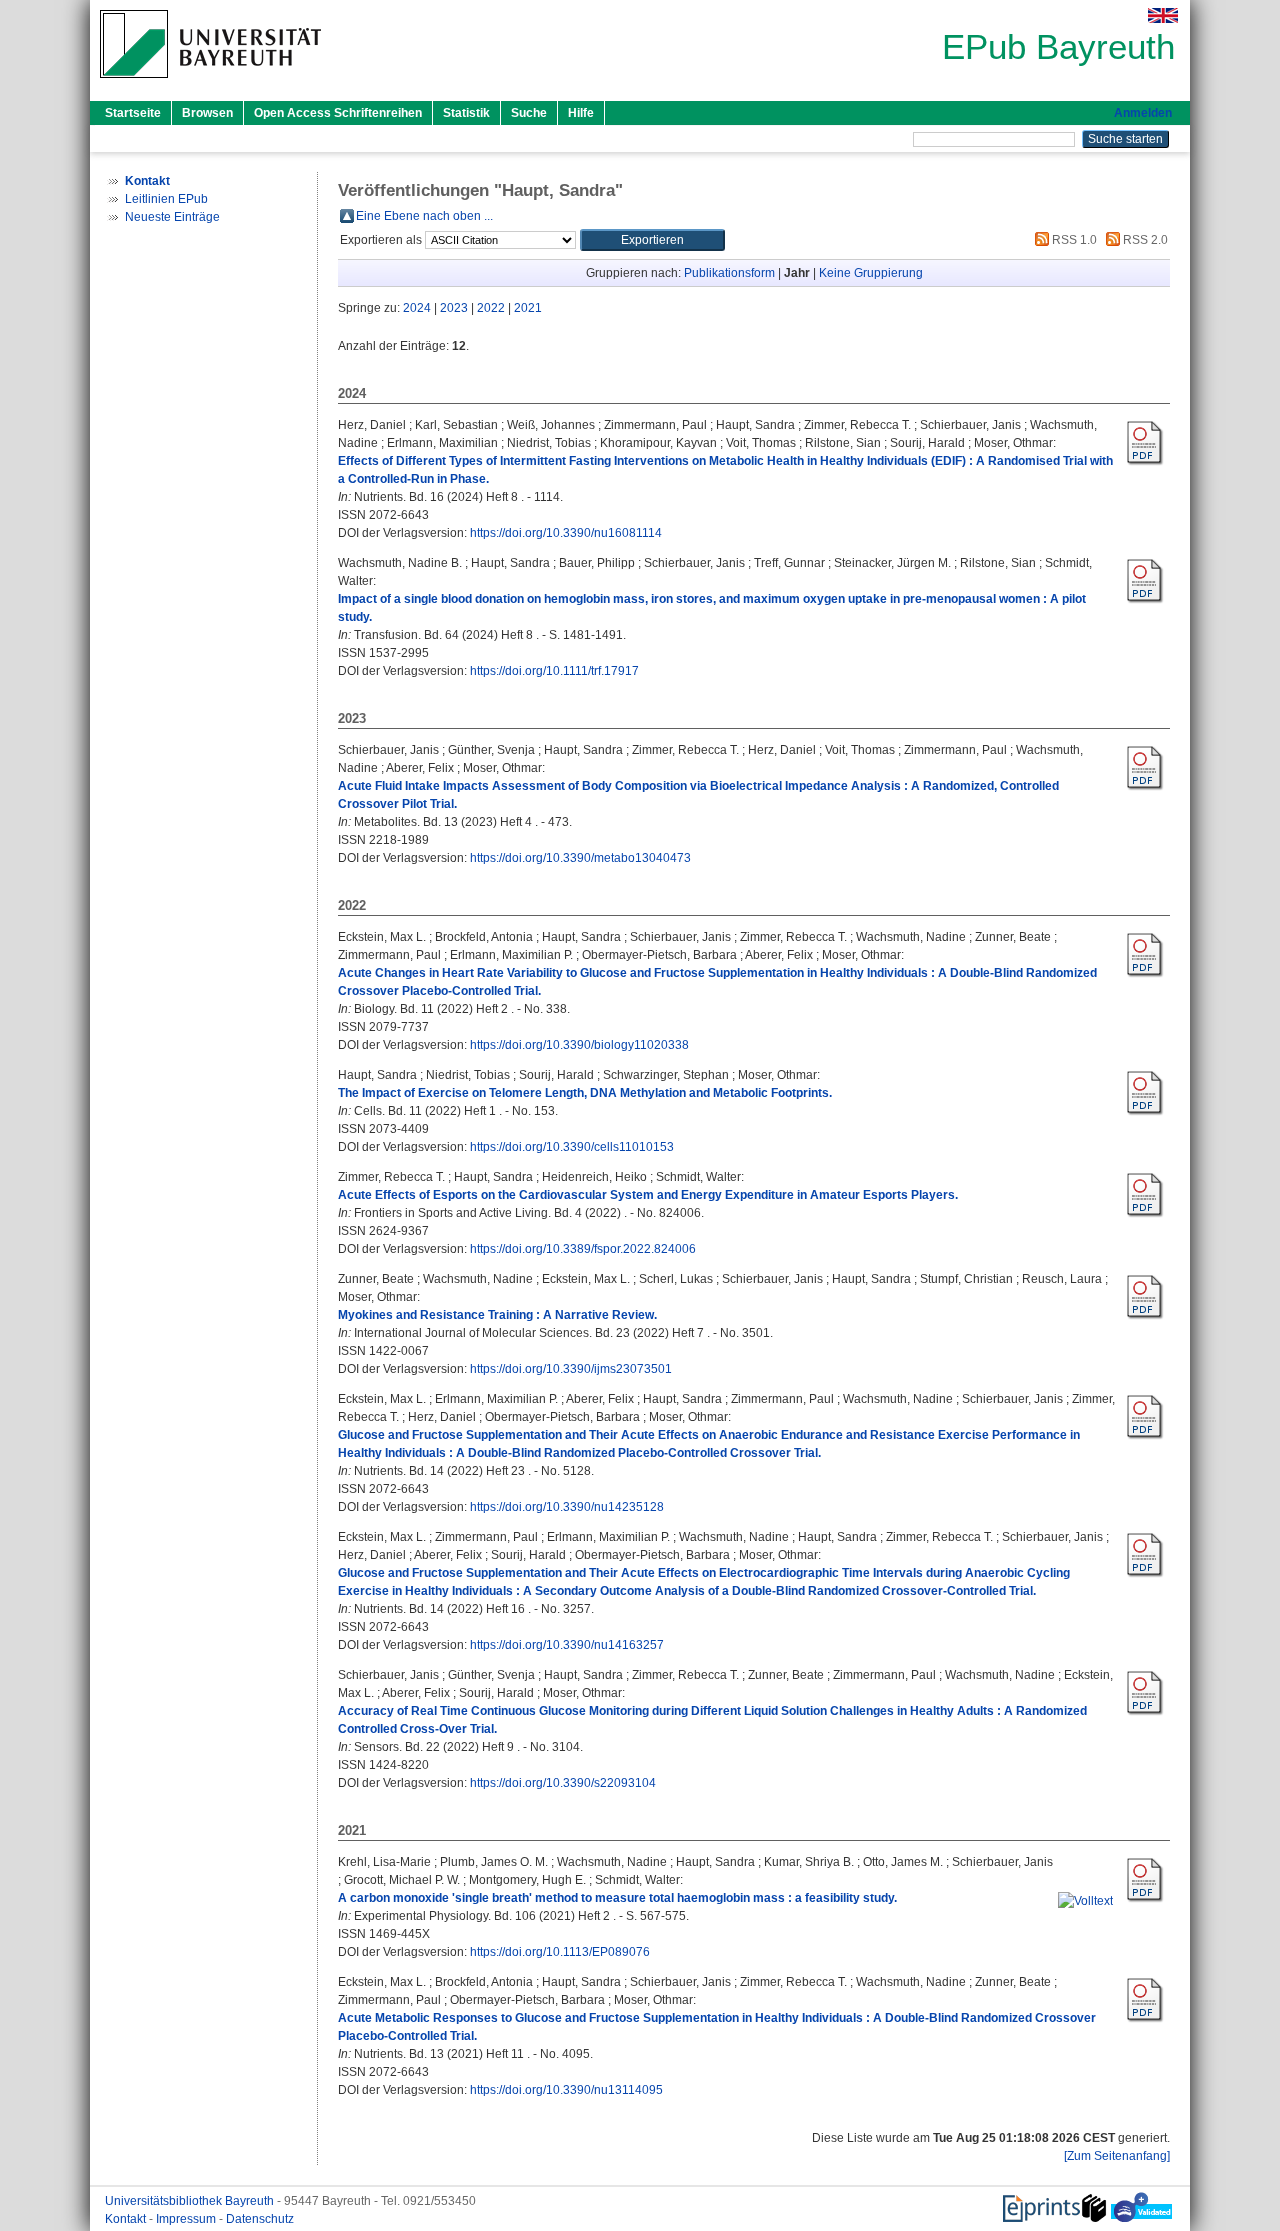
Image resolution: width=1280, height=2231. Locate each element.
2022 (491, 308)
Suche (529, 113)
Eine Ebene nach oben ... (424, 216)
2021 (528, 308)
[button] (652, 240)
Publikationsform (729, 273)
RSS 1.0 (1073, 240)
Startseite (133, 113)
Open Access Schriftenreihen (338, 113)
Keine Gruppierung (871, 273)
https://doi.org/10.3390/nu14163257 (567, 1645)
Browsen (207, 113)
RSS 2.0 (1144, 240)
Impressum (187, 2219)
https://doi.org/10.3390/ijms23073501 (571, 1369)
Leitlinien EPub (166, 199)
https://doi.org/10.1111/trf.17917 (554, 671)
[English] (1163, 15)
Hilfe (581, 113)
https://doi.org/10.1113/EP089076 (560, 1952)
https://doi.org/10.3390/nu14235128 (567, 1507)
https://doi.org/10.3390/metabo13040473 (580, 858)
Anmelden (1143, 113)
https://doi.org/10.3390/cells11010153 (572, 1147)
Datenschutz (260, 2219)
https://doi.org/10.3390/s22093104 (563, 1783)
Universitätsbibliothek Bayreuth (191, 2201)
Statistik (466, 113)
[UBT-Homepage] (210, 84)
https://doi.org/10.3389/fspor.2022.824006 (583, 1249)
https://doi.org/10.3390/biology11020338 (579, 1045)
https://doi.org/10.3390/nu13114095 (566, 2090)
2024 (417, 308)
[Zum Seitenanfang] (1117, 2156)
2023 (454, 308)
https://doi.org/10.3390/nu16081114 (566, 533)
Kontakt (127, 2219)
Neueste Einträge (172, 217)
